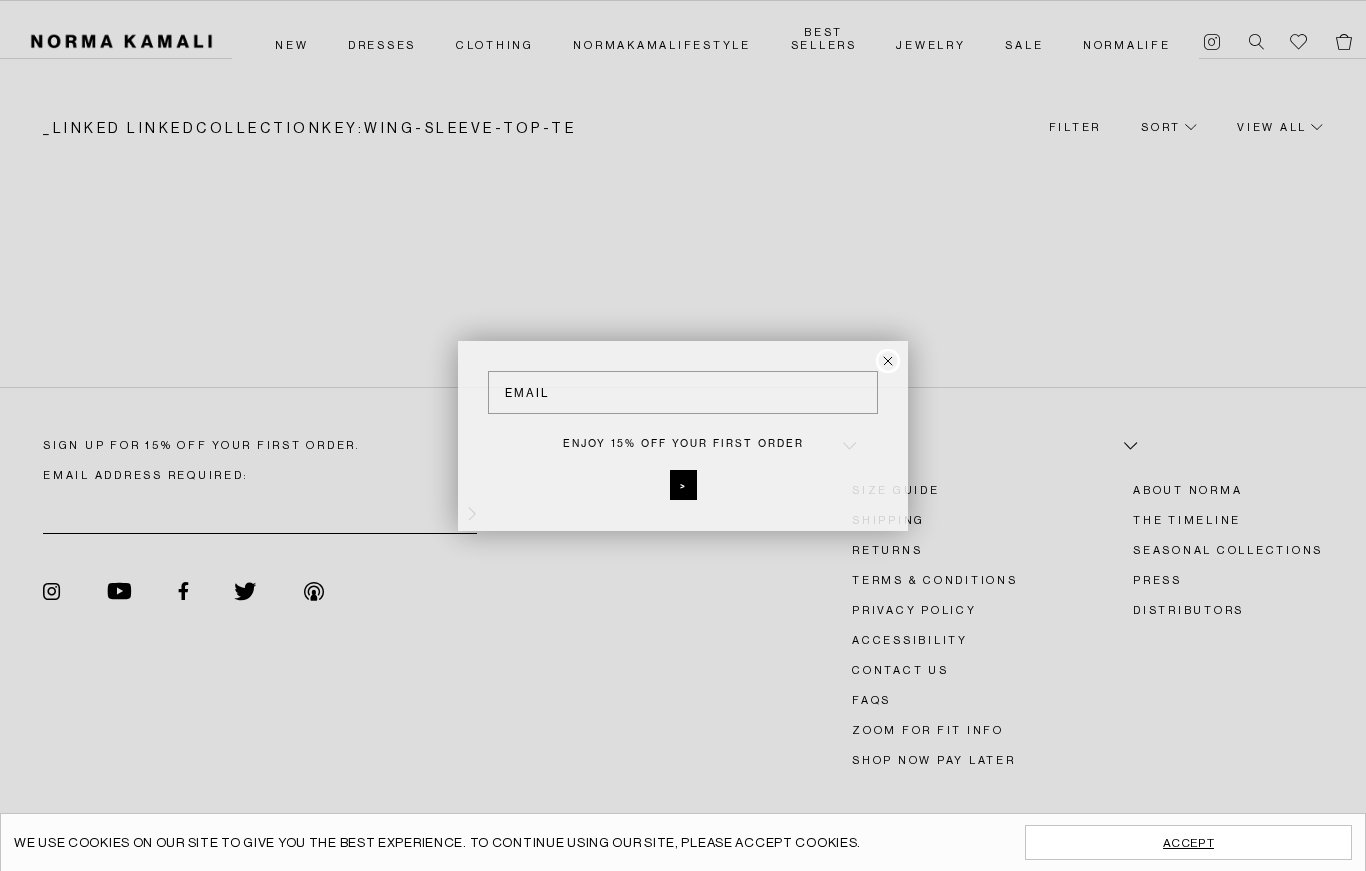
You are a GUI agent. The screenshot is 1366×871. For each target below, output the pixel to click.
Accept (1188, 843)
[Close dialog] (888, 361)
